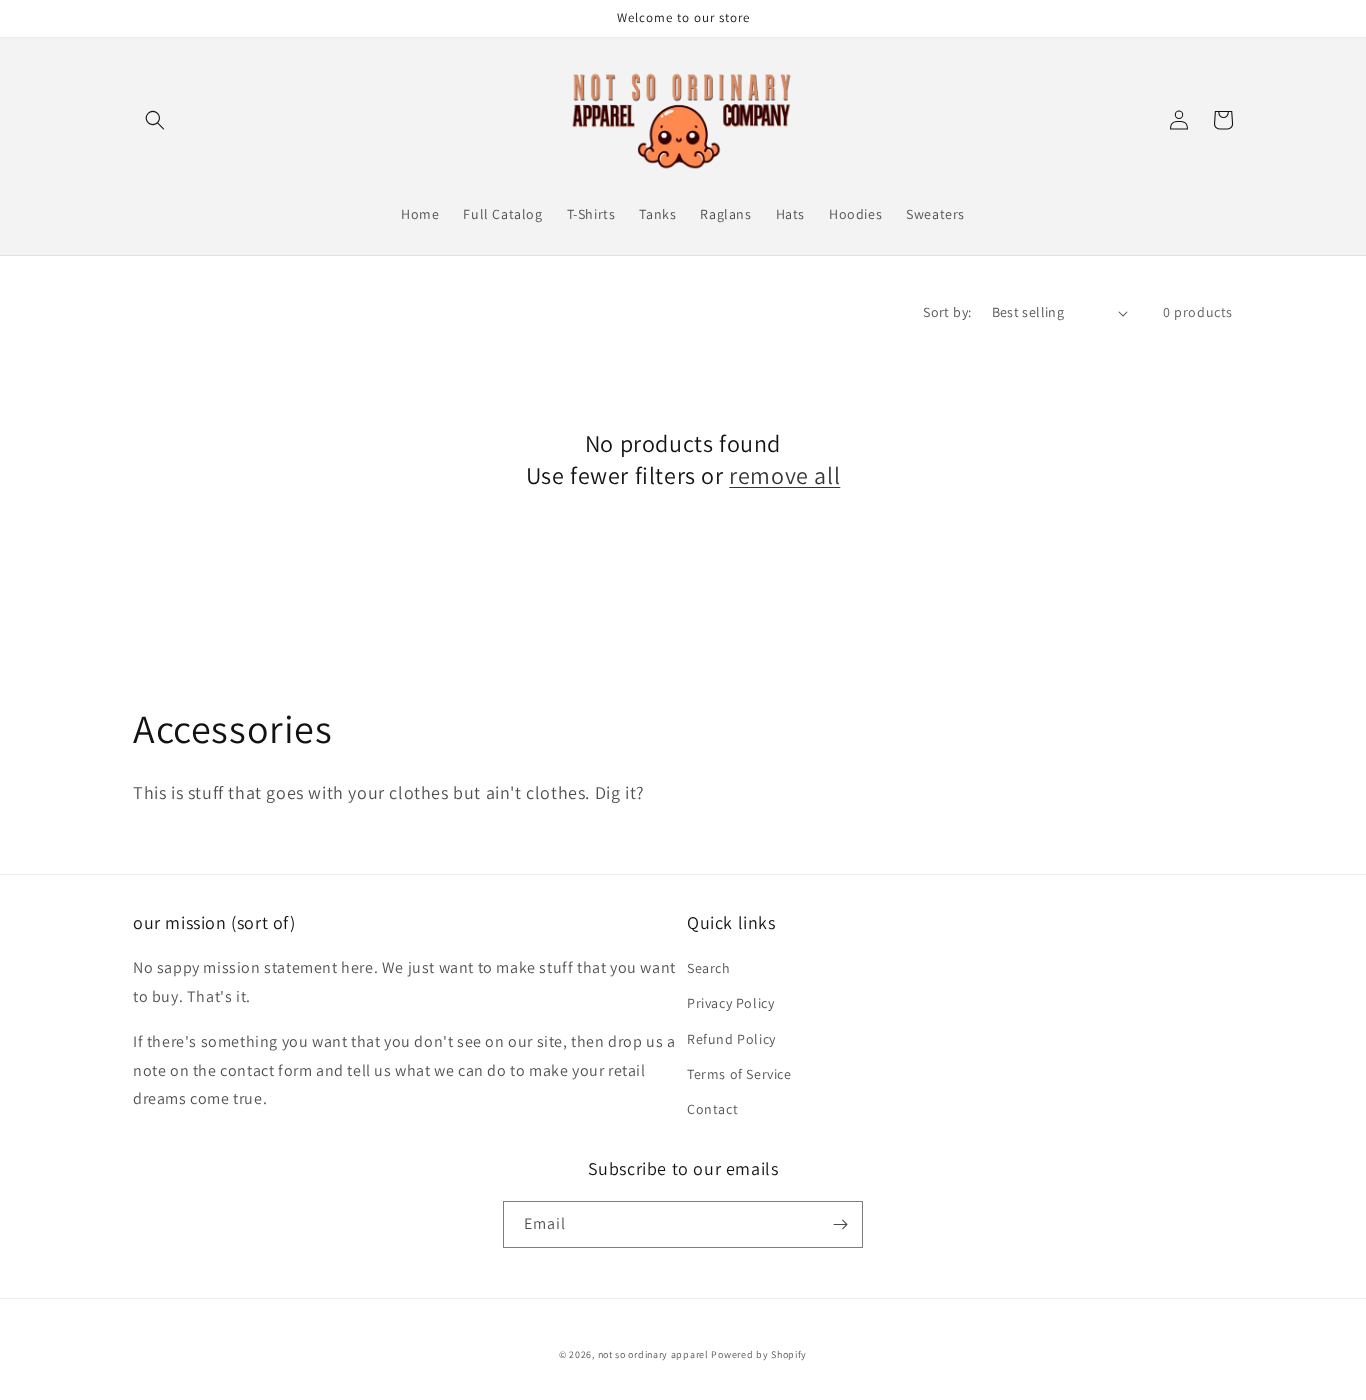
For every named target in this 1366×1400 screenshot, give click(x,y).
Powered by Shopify (759, 1354)
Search (709, 968)
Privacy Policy (730, 1003)
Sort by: (947, 312)
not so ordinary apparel (653, 1354)
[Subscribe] (840, 1224)
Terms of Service (739, 1074)
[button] (155, 120)
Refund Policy (731, 1039)
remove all (784, 475)
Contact (712, 1109)
